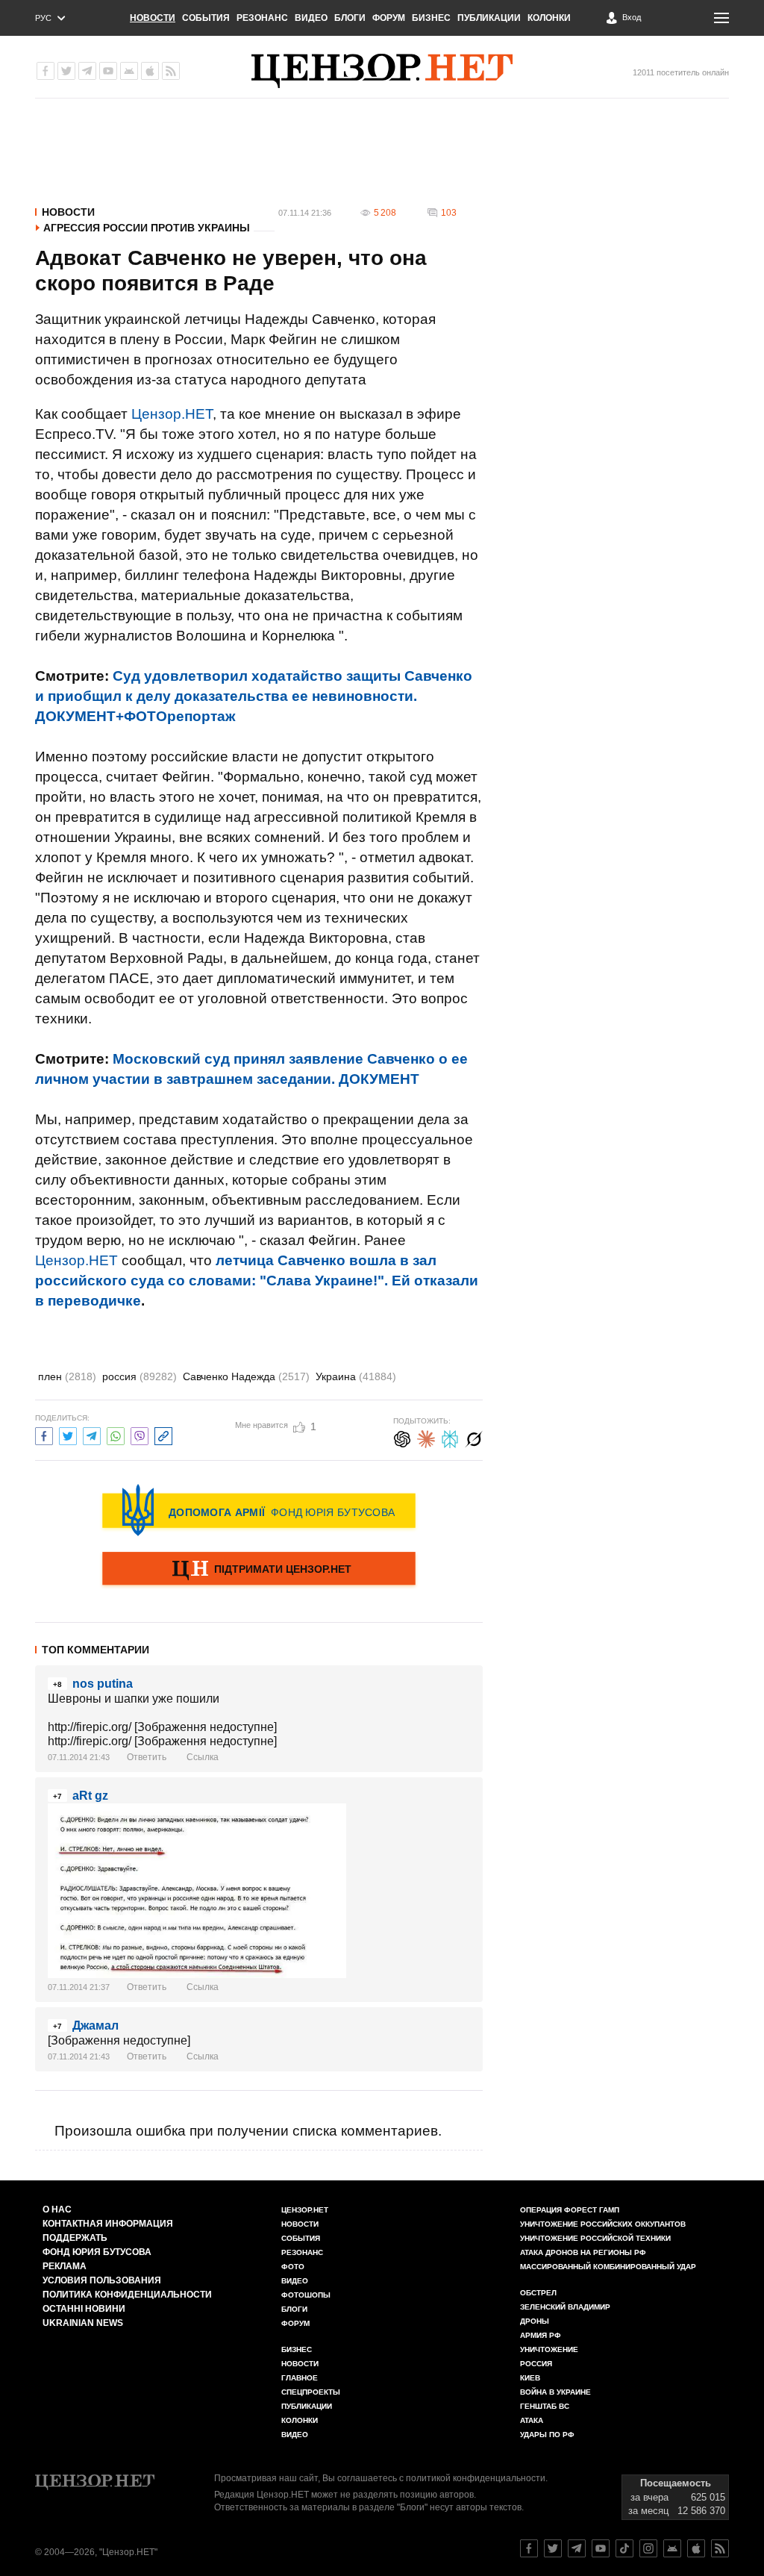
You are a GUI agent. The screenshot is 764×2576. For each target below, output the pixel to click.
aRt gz (90, 1796)
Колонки (549, 18)
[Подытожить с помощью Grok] (474, 1437)
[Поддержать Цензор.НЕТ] (259, 1570)
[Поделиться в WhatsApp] (116, 1434)
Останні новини (84, 2309)
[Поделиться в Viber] (140, 1434)
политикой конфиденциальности (476, 2478)
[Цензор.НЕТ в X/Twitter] (66, 71)
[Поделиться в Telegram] (92, 1434)
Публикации (489, 18)
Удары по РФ (547, 2435)
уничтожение (549, 2349)
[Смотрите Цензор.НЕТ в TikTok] (624, 2548)
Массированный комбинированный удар (608, 2267)
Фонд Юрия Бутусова (97, 2252)
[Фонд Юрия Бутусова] (259, 1510)
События (206, 18)
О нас (57, 2209)
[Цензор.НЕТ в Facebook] (46, 71)
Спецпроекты (311, 2392)
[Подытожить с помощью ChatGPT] (402, 1437)
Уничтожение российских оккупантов (603, 2224)
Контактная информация (108, 2224)
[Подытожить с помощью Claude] (426, 1437)
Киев (530, 2378)
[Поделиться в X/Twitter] (68, 1434)
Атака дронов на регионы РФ (583, 2252)
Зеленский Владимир (565, 2307)
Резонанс (262, 18)
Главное (300, 2378)
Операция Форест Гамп (570, 2210)
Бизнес (431, 18)
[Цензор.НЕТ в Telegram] (87, 71)
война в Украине (555, 2392)
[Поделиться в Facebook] (44, 1434)
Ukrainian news (83, 2323)
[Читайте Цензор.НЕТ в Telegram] (577, 2548)
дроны (535, 2321)
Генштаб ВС (545, 2406)
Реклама (65, 2266)
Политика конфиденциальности (127, 2295)
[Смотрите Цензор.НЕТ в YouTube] (601, 2548)
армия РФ (541, 2335)
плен (67, 1376)
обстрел (538, 2293)
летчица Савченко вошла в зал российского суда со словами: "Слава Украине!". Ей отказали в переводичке (257, 1281)
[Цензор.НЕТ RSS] (171, 71)
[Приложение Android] (129, 71)
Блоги (350, 18)
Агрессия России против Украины (147, 228)
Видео (311, 18)
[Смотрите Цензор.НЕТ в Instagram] (648, 2548)
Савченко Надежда (246, 1376)
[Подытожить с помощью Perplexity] (450, 1437)
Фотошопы (306, 2295)
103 (449, 213)
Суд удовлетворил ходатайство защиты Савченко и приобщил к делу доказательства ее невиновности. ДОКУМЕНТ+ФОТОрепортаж (254, 696)
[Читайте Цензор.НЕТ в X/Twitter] (553, 2548)
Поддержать (75, 2238)
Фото (293, 2267)
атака (532, 2420)
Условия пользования (102, 2280)
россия (140, 1376)
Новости (153, 18)
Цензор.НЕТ (172, 414)
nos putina (103, 1684)
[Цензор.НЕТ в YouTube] (108, 71)
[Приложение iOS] (150, 71)
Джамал (95, 2025)
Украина (356, 1376)
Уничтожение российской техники (595, 2238)
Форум (389, 18)
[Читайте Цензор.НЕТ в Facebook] (529, 2548)
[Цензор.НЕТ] (382, 71)
